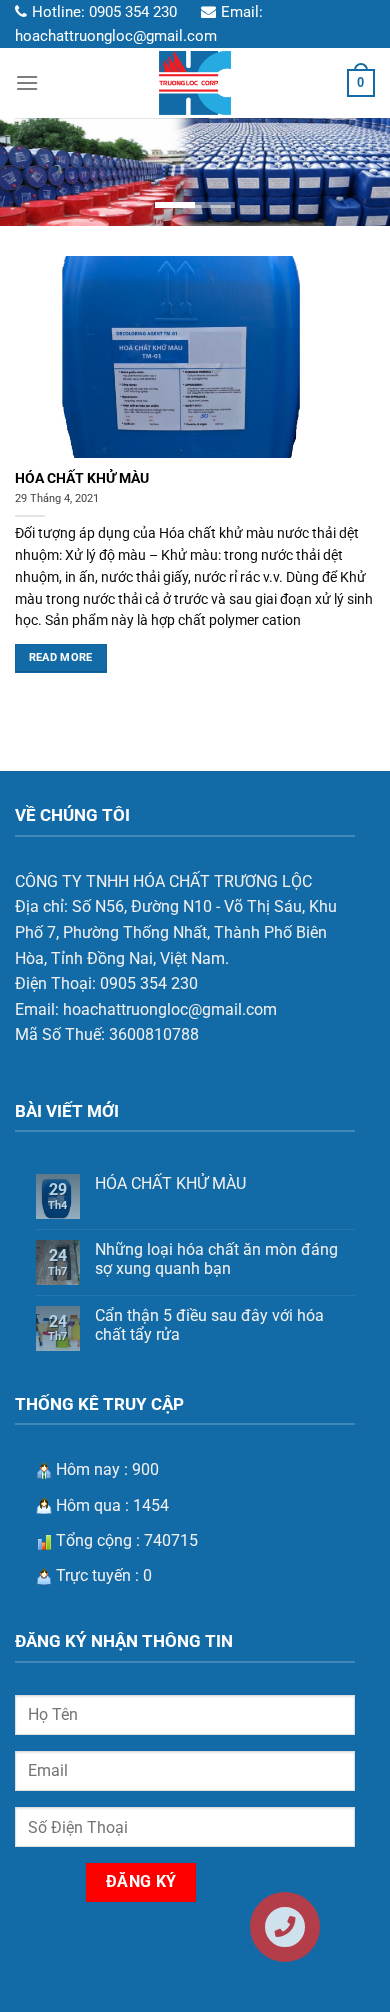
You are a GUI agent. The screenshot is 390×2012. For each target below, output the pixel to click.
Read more (61, 657)
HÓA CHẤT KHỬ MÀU (82, 478)
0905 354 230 (133, 12)
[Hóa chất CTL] (195, 83)
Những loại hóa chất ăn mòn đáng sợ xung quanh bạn (216, 1259)
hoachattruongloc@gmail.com (116, 36)
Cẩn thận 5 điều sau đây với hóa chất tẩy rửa (209, 1325)
